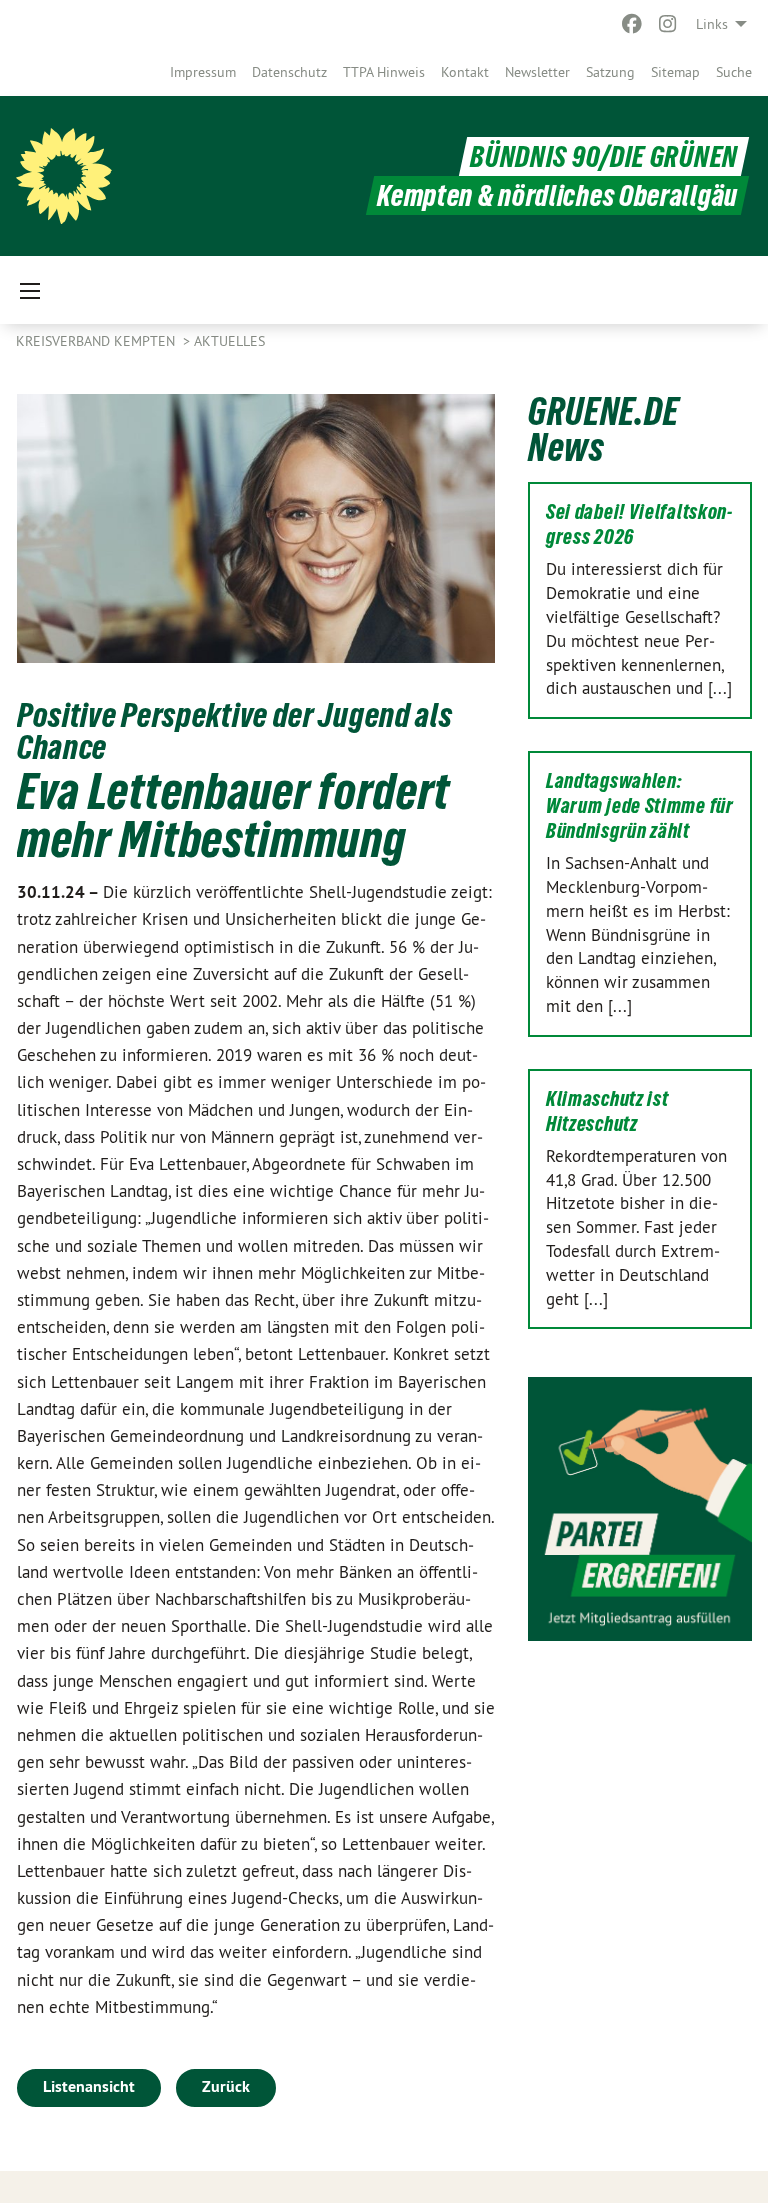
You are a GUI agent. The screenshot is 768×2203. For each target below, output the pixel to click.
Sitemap (675, 72)
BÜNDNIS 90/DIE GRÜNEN (604, 156)
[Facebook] (631, 24)
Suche (734, 72)
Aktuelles (229, 341)
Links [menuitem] (712, 24)
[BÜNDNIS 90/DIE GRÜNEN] (64, 176)
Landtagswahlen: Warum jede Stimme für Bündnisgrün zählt (640, 806)
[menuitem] (203, 72)
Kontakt (465, 72)
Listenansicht (89, 2086)
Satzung (610, 72)
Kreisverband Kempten (97, 341)
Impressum (203, 72)
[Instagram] (668, 24)
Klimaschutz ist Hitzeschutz (607, 1111)
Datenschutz (289, 72)
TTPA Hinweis (384, 72)
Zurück (226, 2086)
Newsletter (537, 72)
